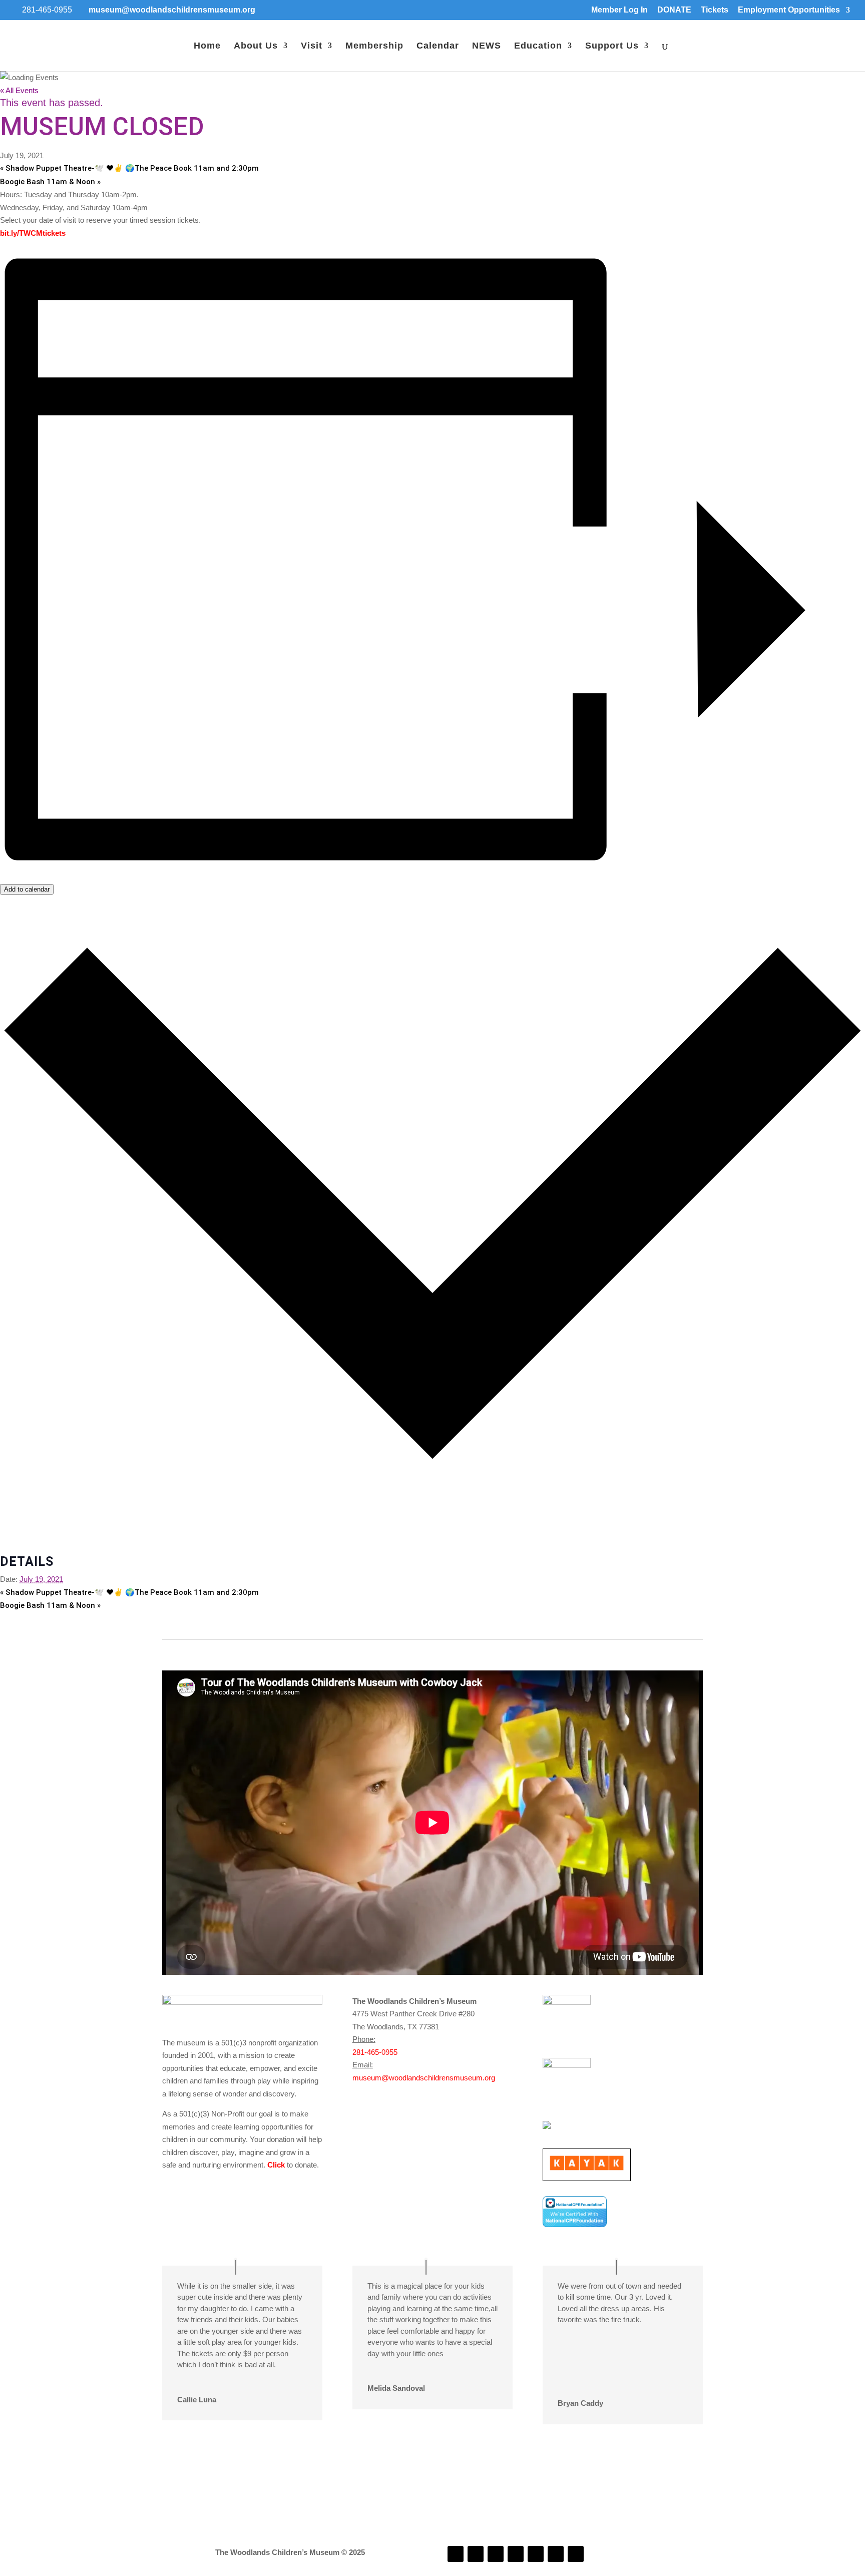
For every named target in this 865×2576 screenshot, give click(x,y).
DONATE (674, 10)
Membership (374, 46)
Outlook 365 (20, 1536)
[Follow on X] (556, 2554)
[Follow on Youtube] (536, 2554)
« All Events (19, 90)
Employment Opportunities (789, 10)
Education (538, 46)
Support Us (612, 46)
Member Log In (619, 10)
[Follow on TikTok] (516, 2554)
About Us (256, 46)
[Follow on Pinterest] (576, 2554)
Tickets (715, 10)
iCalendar (16, 1524)
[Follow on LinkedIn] (496, 2554)
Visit (312, 46)
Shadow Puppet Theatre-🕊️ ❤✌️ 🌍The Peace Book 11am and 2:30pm (129, 168)
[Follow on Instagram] (476, 2554)
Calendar (438, 46)
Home (207, 46)
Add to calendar (27, 889)
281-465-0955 (375, 2052)
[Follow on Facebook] (456, 2554)
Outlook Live (21, 1549)
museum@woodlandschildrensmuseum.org (424, 2078)
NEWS (487, 46)
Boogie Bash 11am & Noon (50, 182)
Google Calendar (28, 1511)
